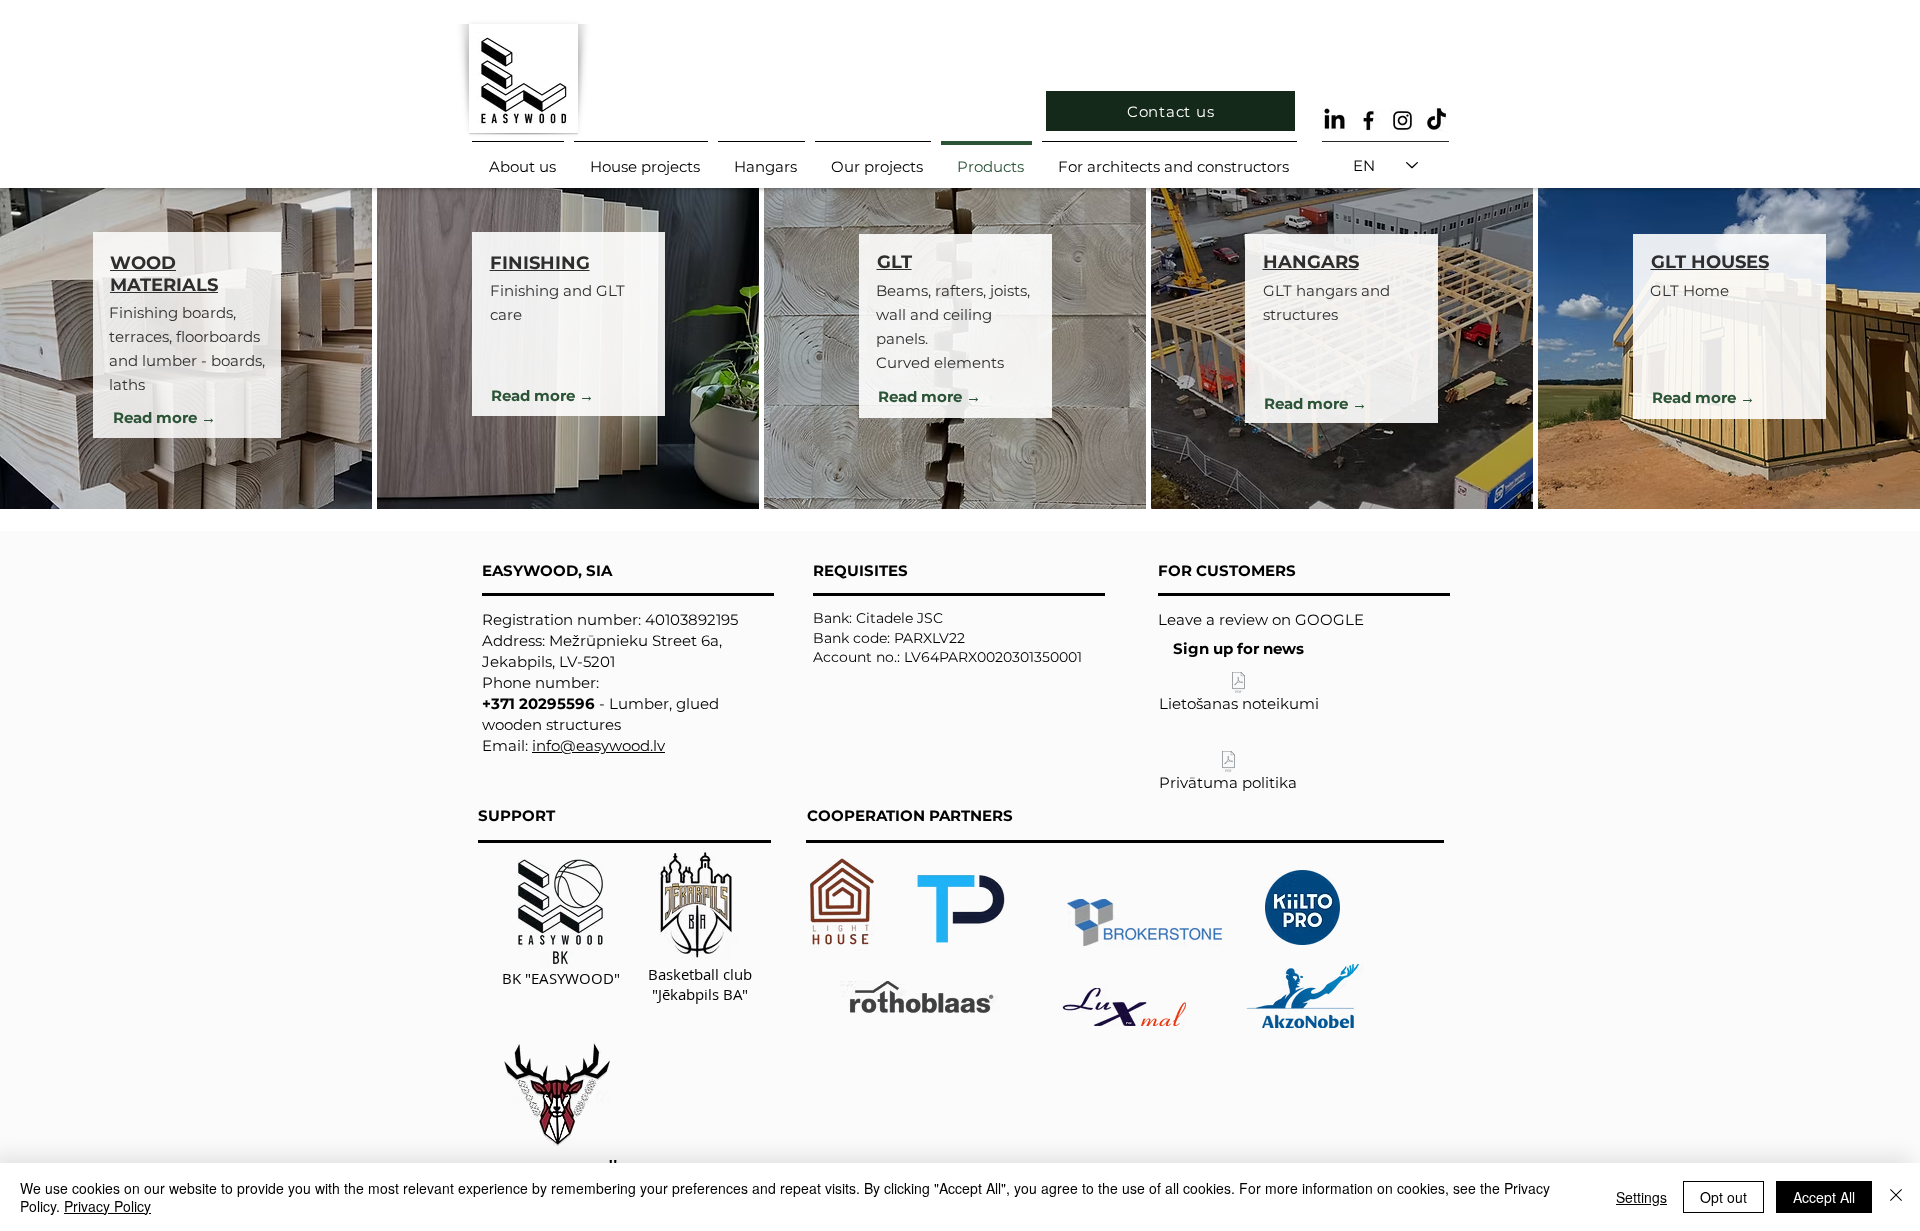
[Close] (1896, 1197)
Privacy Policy (107, 1206)
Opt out (1723, 1197)
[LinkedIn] (1334, 120)
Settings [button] (1641, 1197)
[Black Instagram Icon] (1402, 120)
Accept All (1824, 1197)
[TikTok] (1436, 120)
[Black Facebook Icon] (1368, 120)
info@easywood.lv (598, 745)
